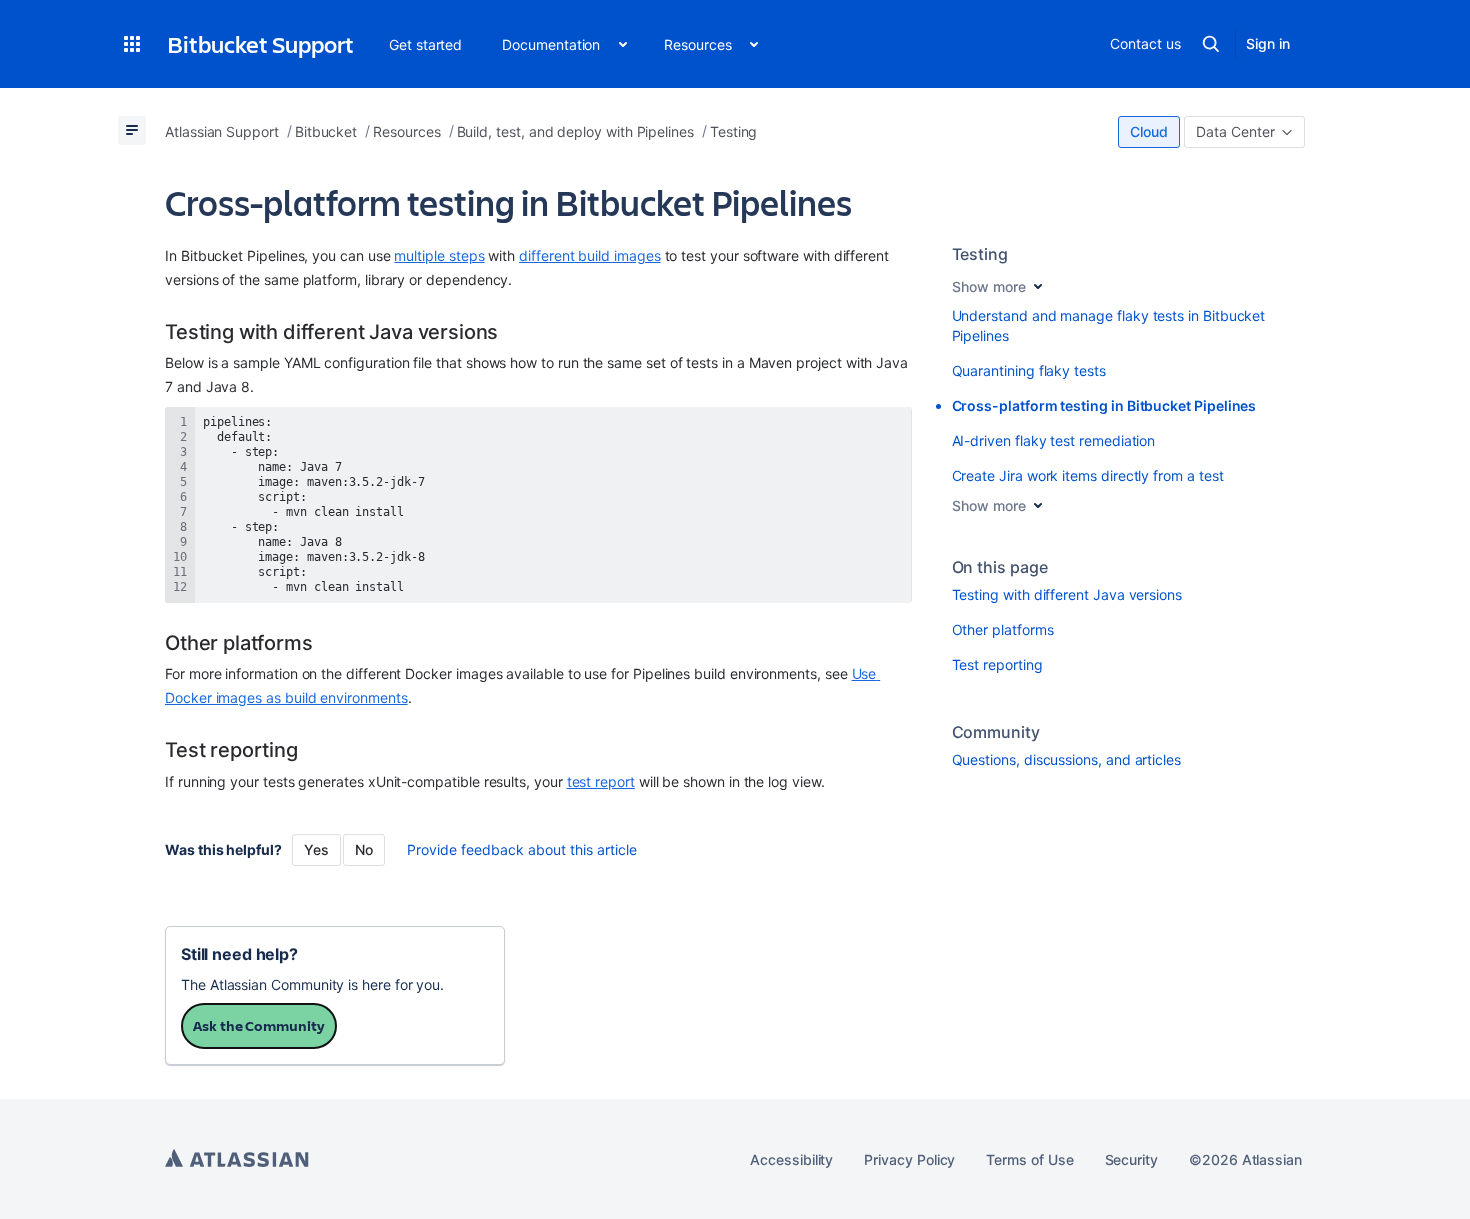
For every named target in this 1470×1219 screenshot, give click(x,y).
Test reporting (997, 664)
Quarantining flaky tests (1029, 370)
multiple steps (439, 255)
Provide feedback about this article (522, 849)
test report (601, 781)
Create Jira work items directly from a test (1088, 475)
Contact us (1145, 43)
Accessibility (791, 1159)
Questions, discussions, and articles (1066, 759)
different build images (589, 255)
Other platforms (1003, 629)
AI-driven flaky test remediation (1054, 440)
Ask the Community (259, 1025)
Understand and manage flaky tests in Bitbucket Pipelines (1109, 325)
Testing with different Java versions (1067, 594)
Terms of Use (1029, 1159)
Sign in (1268, 43)
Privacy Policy (909, 1159)
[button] (132, 44)
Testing (980, 254)
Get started (425, 44)
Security (1131, 1159)
